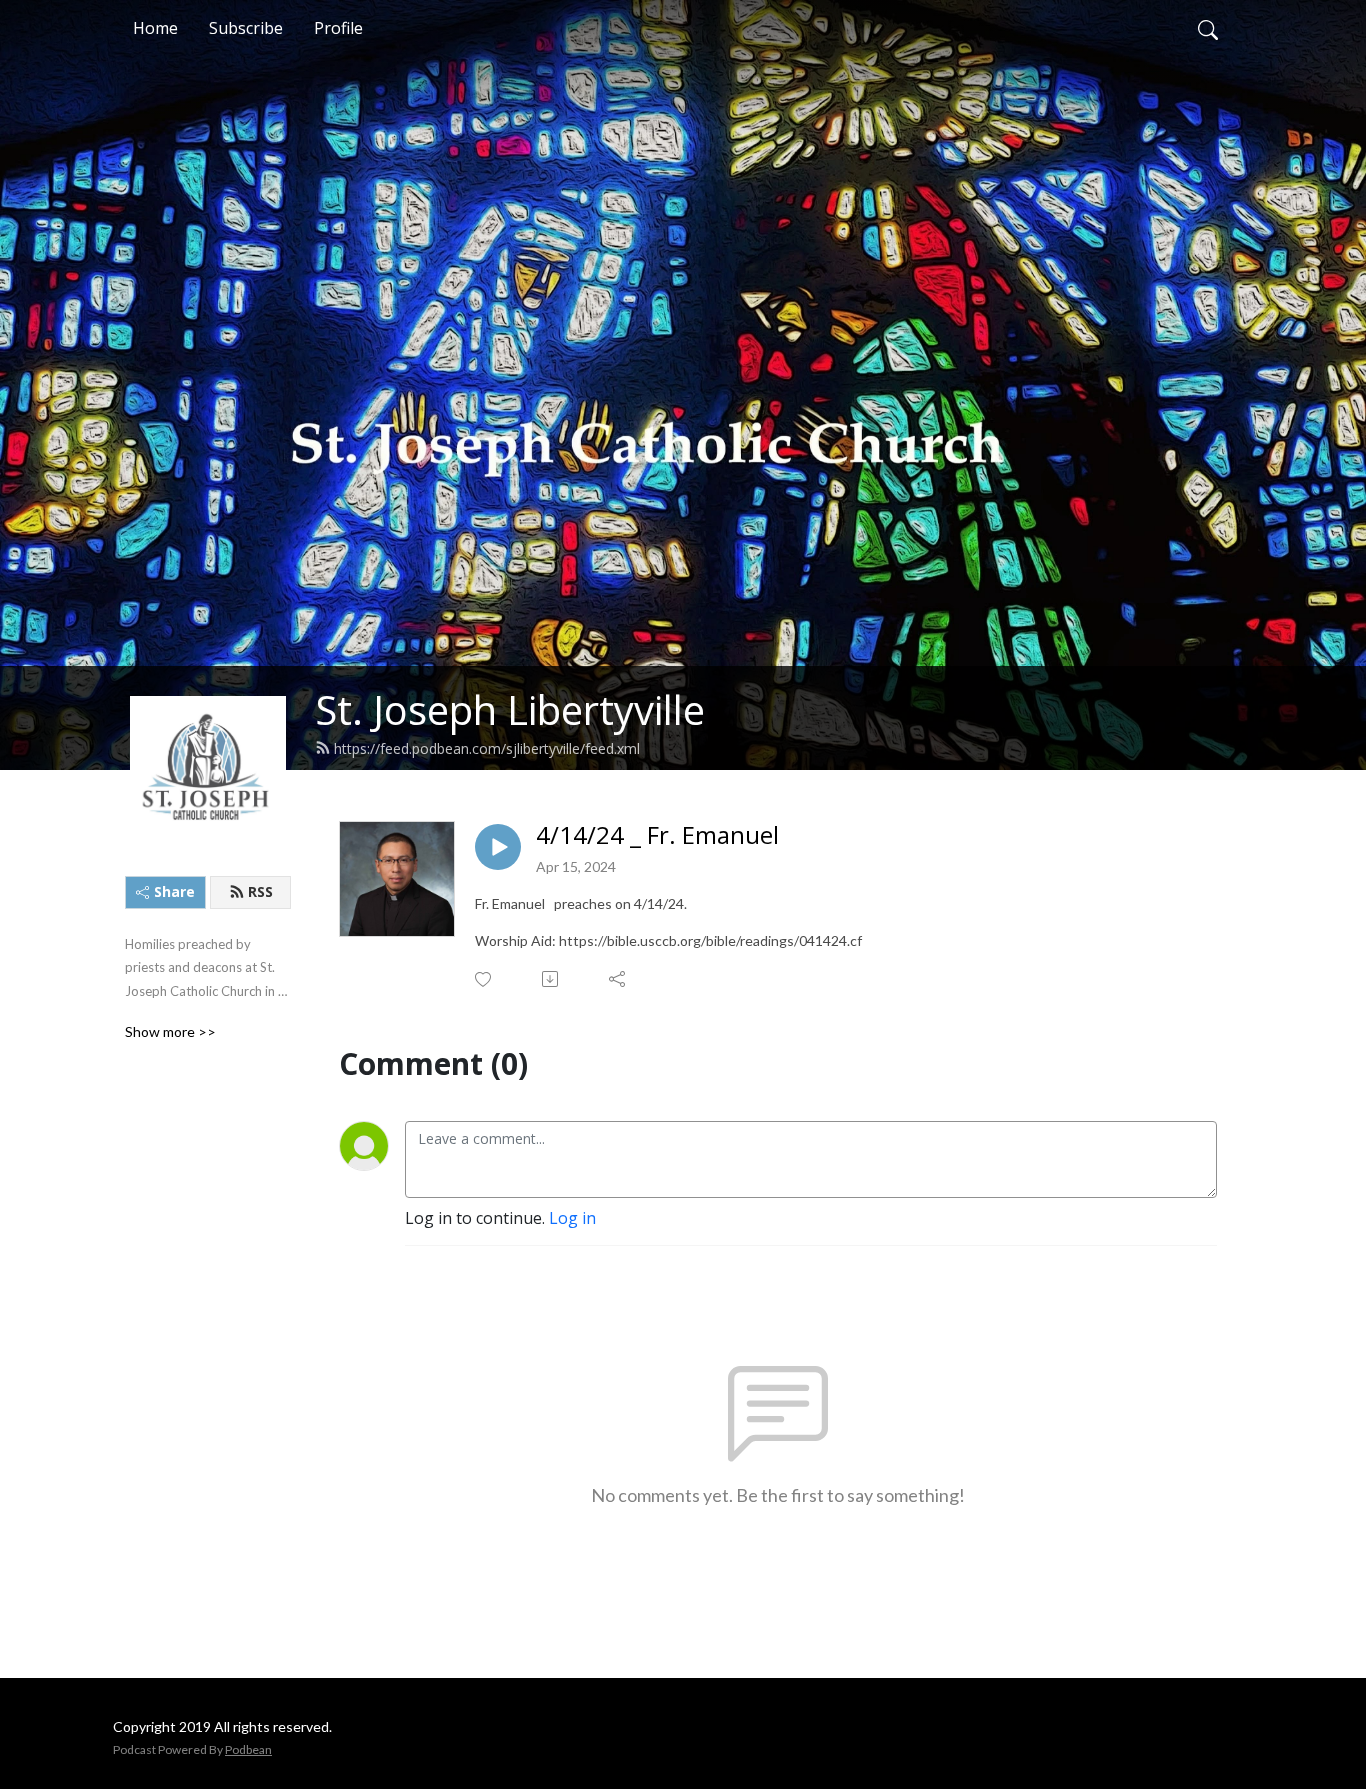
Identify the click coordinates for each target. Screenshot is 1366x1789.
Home (155, 28)
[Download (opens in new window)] (551, 979)
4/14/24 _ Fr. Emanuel (657, 835)
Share (174, 891)
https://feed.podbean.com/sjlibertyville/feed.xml (487, 748)
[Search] (1208, 28)
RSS (260, 891)
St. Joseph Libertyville (510, 709)
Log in (572, 1218)
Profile (338, 28)
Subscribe (246, 28)
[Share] (618, 979)
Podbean (248, 1749)
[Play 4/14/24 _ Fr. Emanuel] (498, 847)
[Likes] (484, 979)
